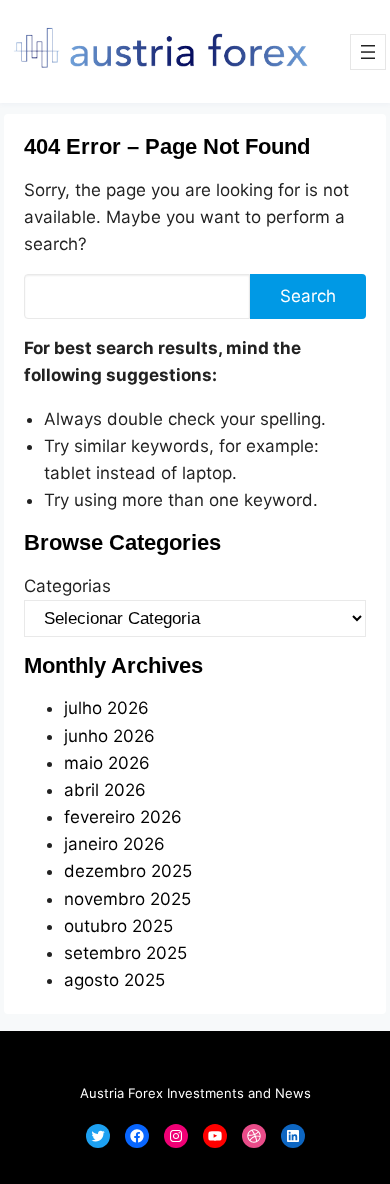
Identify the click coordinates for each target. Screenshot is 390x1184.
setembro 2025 (125, 953)
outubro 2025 (118, 926)
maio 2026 (107, 763)
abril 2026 (105, 790)
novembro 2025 (127, 899)
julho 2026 (106, 708)
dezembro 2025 (128, 871)
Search (308, 296)
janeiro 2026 (114, 844)
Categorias (67, 586)
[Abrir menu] (368, 52)
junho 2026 (109, 736)
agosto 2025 (114, 980)
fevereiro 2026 (123, 817)
